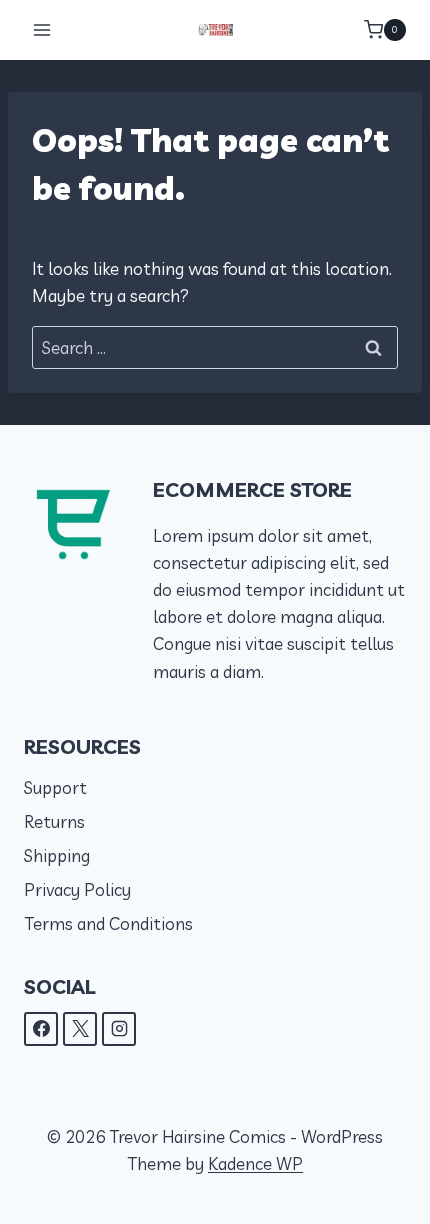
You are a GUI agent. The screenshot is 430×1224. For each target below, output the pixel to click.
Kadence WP (255, 1163)
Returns (54, 821)
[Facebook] (41, 1029)
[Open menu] (42, 29)
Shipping (57, 855)
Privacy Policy (77, 889)
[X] (80, 1029)
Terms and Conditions (108, 923)
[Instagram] (119, 1029)
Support (55, 787)
